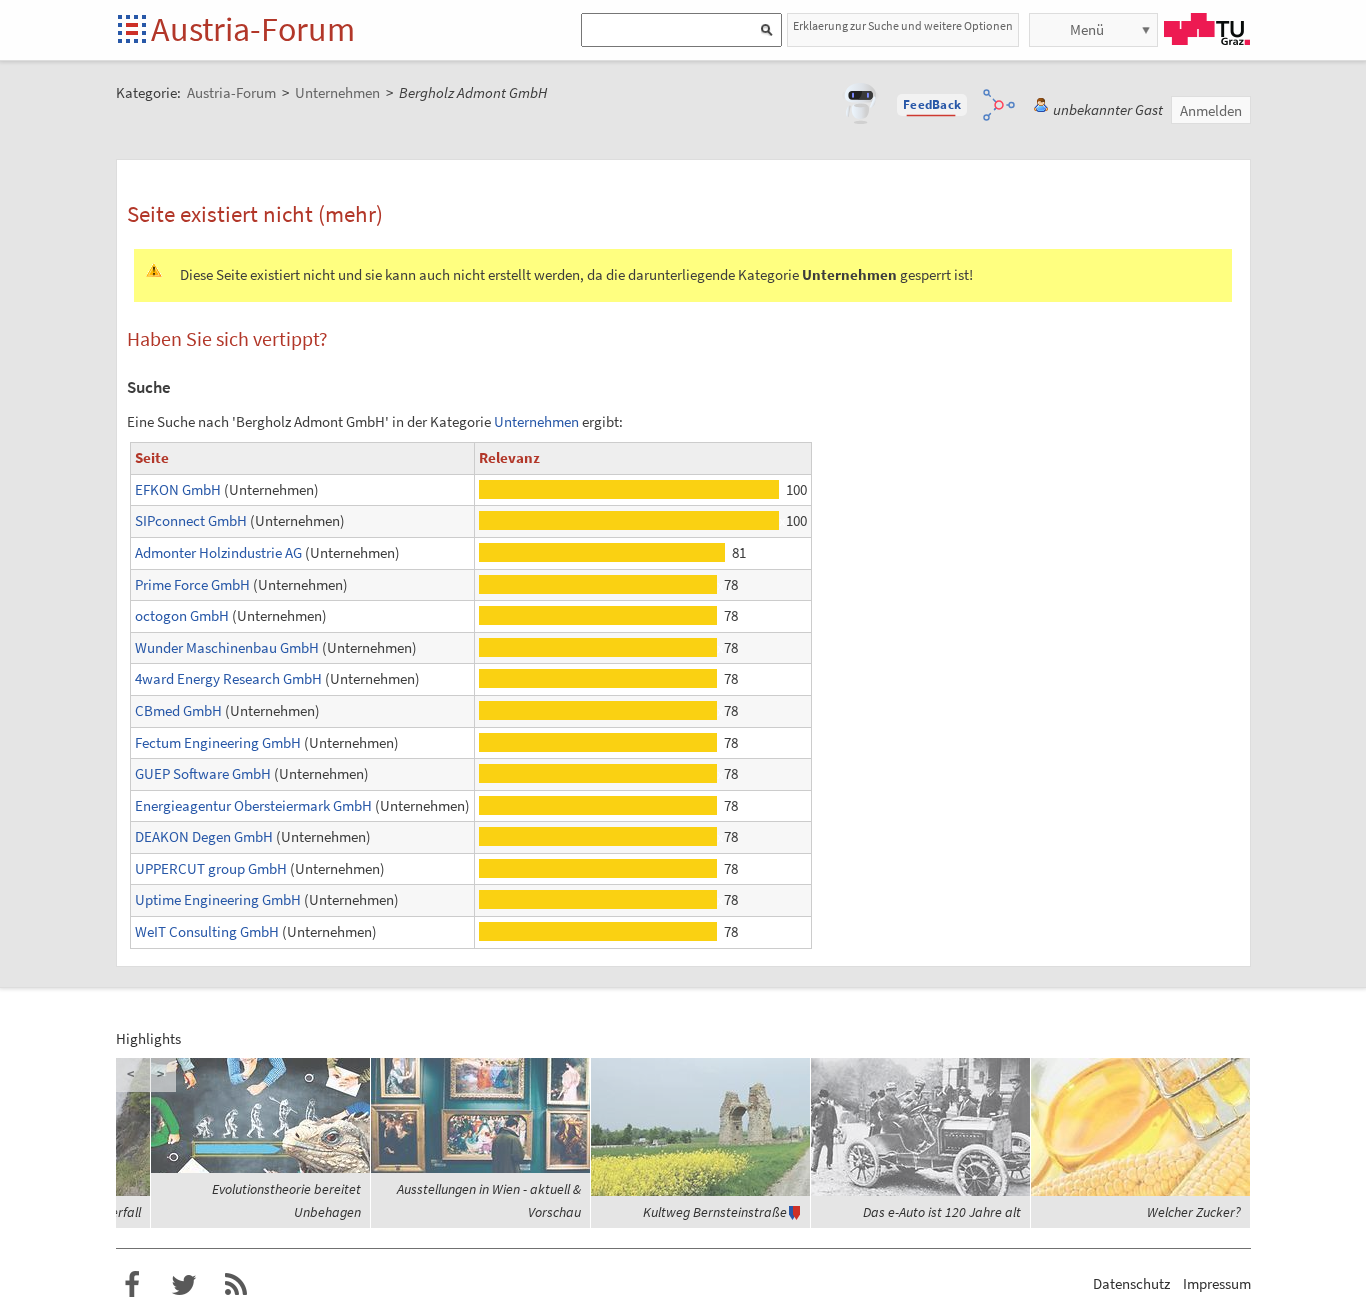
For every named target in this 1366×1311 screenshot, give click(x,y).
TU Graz (1207, 29)
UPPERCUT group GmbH (211, 868)
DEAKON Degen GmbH (204, 836)
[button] (932, 105)
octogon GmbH (182, 615)
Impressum (1217, 1283)
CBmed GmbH (178, 710)
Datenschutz (1131, 1283)
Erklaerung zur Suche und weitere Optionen (903, 25)
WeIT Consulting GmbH (207, 931)
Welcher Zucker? (1194, 1212)
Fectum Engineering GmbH (218, 742)
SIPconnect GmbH (191, 520)
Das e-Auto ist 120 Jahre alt (942, 1212)
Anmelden (1211, 110)
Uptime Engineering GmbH (218, 899)
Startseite (133, 30)
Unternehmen (536, 421)
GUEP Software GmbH (203, 773)
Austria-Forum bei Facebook (132, 1285)
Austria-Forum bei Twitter (184, 1285)
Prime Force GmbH (192, 584)
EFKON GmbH (178, 489)
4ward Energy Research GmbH (228, 678)
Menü (1087, 29)
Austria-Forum (253, 29)
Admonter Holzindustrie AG (218, 552)
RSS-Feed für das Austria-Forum (236, 1285)
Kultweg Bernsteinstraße (715, 1212)
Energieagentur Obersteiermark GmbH (253, 805)
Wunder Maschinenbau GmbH (227, 647)
